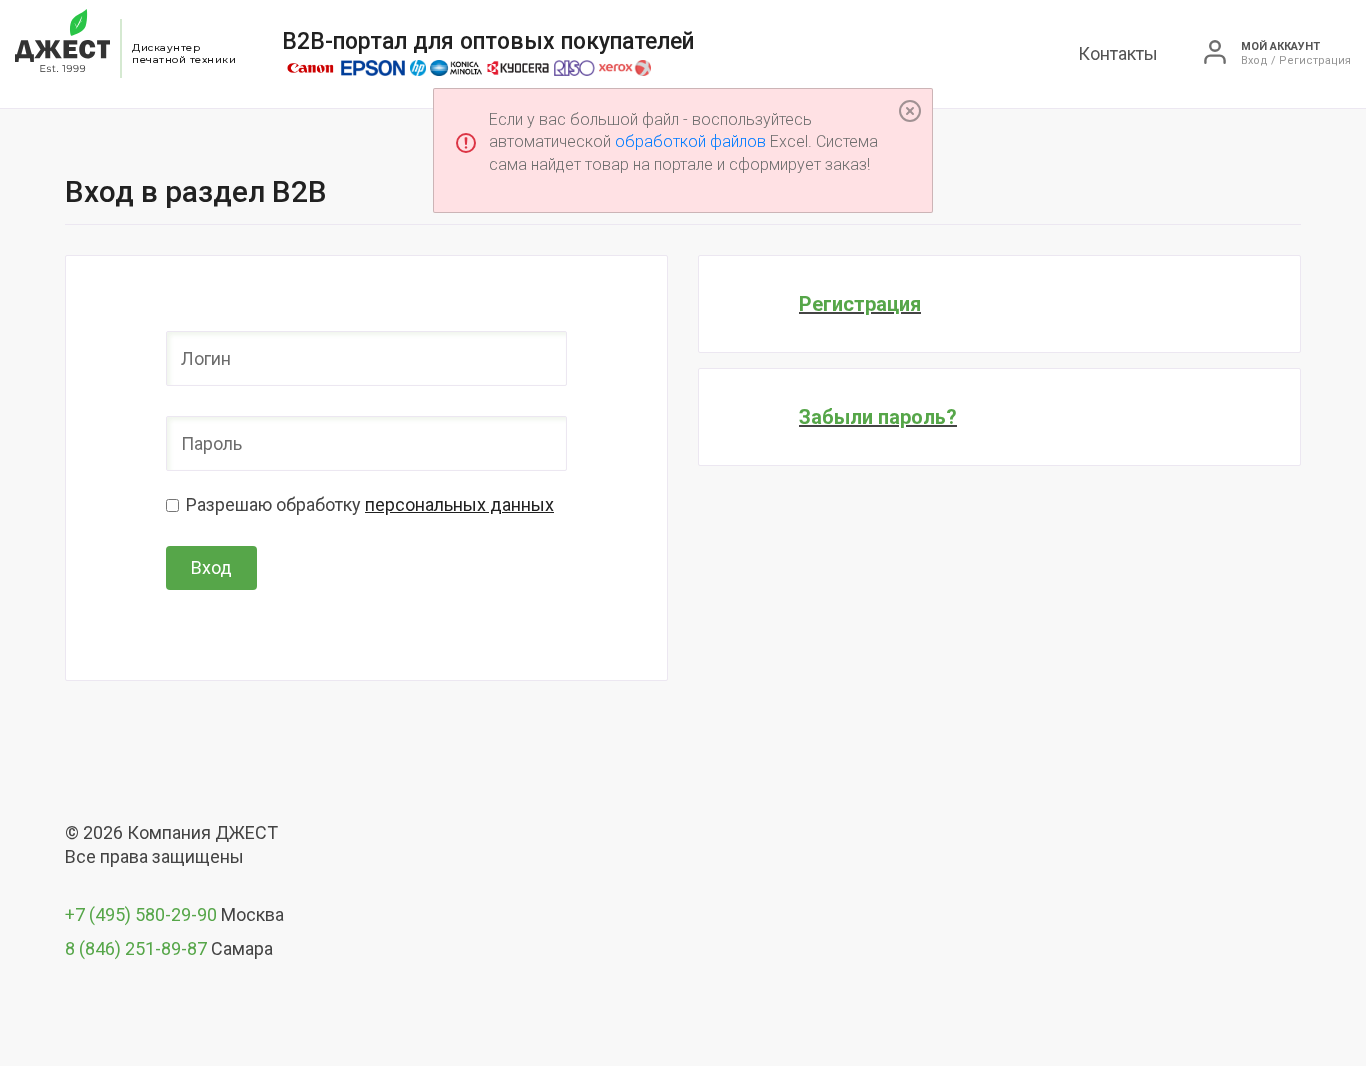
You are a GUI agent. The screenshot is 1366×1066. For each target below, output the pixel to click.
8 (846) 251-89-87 (136, 948)
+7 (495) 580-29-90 (141, 914)
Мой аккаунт (1280, 46)
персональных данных (459, 504)
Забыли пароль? (878, 417)
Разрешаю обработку (370, 504)
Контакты (1118, 53)
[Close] (910, 111)
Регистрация (860, 304)
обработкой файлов (690, 141)
